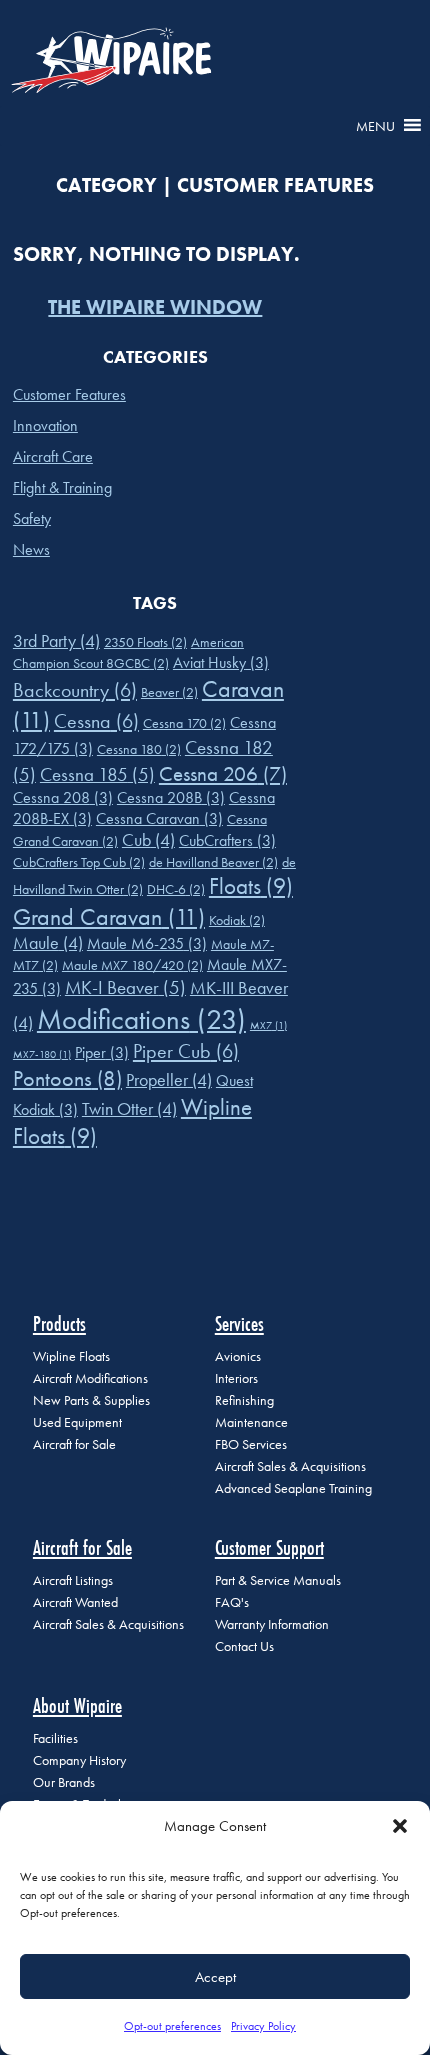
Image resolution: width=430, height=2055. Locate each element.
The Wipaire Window (155, 307)
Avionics (238, 1356)
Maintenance (251, 1422)
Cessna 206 (223, 773)
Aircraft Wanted (75, 1602)
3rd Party (56, 641)
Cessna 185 (97, 774)
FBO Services (251, 1444)
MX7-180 (42, 1054)
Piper (102, 1052)
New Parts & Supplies (91, 1400)
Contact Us (244, 1646)
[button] (400, 1826)
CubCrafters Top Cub (79, 862)
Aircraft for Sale (74, 1444)
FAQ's (232, 1602)
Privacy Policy (263, 2026)
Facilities (55, 1738)
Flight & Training (62, 487)
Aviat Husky (221, 662)
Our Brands (64, 1782)
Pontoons (67, 1078)
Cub (148, 840)
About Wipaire (77, 1705)
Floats (251, 886)
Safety (32, 518)
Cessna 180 (139, 749)
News (31, 549)
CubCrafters (227, 840)
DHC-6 (176, 889)
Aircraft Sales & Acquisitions (290, 1466)
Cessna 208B (171, 797)
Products (59, 1323)
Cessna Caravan (159, 818)
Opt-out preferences (172, 2026)
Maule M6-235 (147, 943)
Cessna (96, 721)
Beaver (169, 692)
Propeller (169, 1080)
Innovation (45, 425)
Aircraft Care (53, 456)
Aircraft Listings (73, 1580)
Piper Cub (186, 1051)
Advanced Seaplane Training (293, 1488)
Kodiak (237, 920)
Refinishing (244, 1400)
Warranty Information (272, 1624)
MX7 (268, 1025)
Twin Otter (129, 1109)
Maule (48, 943)
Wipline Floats (71, 1356)
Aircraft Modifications (90, 1378)
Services (239, 1323)
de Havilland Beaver (213, 862)
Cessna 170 (184, 723)
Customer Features (69, 394)
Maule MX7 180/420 (132, 965)
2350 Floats (145, 642)
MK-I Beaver (125, 987)
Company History (79, 1760)
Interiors (236, 1378)
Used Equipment (77, 1422)
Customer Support (269, 1547)
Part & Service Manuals (278, 1580)
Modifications (141, 1019)
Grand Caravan (109, 916)
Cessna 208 (63, 797)
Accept (215, 1977)
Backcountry (75, 690)
